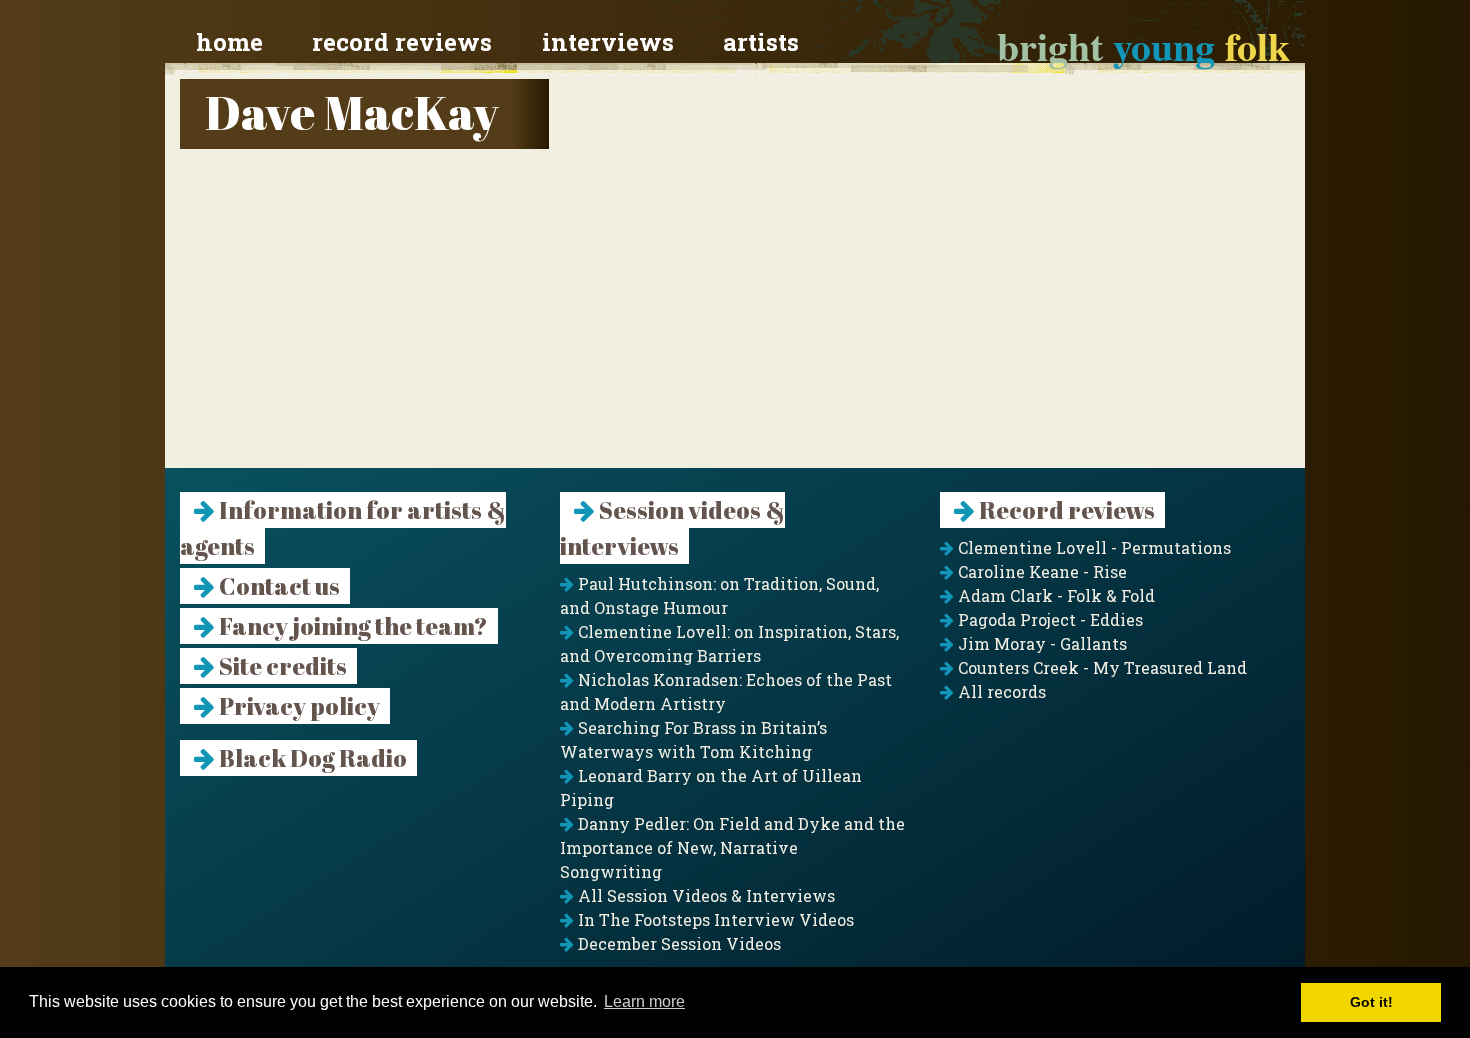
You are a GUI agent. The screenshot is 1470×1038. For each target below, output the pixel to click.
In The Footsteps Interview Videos (714, 919)
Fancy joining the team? (351, 626)
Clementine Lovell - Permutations (1092, 547)
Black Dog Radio (311, 758)
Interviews (608, 42)
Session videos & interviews (672, 528)
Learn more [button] (644, 1001)
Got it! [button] (1371, 1002)
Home (229, 42)
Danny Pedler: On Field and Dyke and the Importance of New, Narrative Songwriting (732, 847)
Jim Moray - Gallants (1040, 643)
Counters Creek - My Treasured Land (1100, 667)
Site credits (281, 666)
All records (1000, 691)
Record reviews (402, 42)
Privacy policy (297, 706)
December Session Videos (677, 943)
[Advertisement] (735, 328)
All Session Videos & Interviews (704, 895)
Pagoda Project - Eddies (1048, 619)
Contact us (277, 586)
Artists (761, 42)
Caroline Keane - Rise (1040, 571)
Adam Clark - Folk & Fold (1054, 595)
